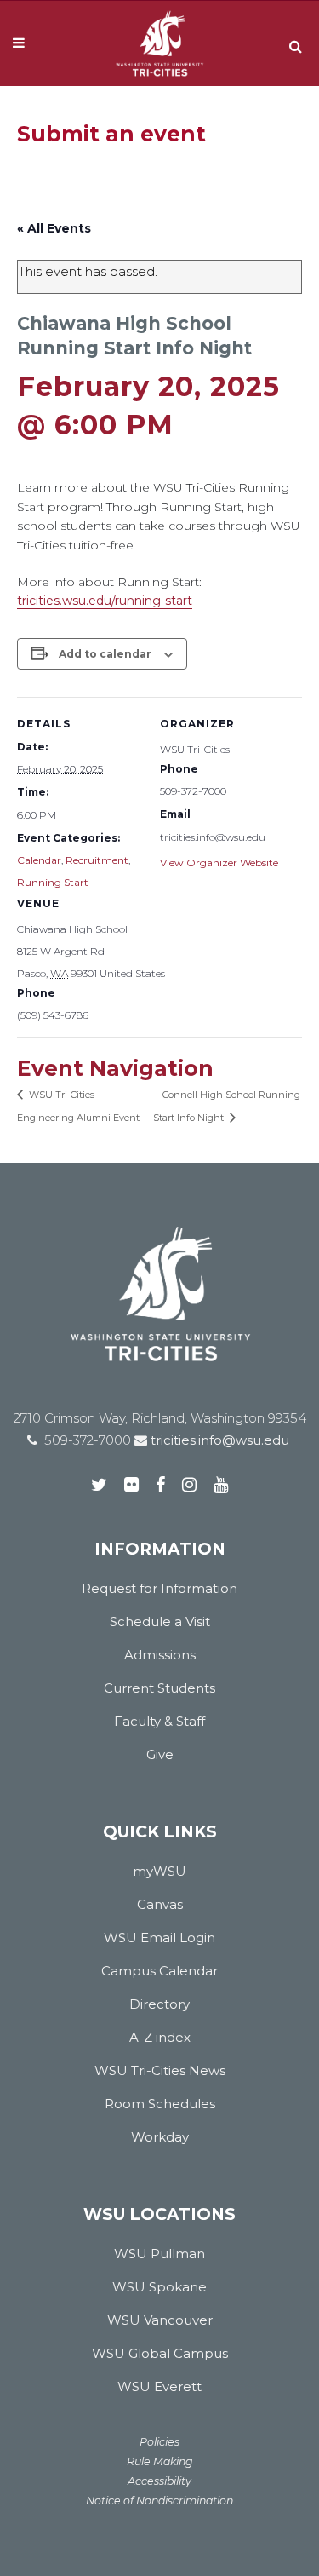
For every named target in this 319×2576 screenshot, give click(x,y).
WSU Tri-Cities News (160, 2070)
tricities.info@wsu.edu (218, 1440)
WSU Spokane (159, 2287)
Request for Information (159, 1588)
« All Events (54, 228)
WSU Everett (159, 2386)
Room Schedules (160, 2104)
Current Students (159, 1688)
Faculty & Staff (159, 1721)
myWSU (159, 1871)
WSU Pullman (159, 2254)
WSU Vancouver (160, 2320)
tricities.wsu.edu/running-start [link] (105, 601)
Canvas (160, 1904)
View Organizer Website (219, 862)
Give (160, 1754)
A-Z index (160, 2037)
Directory (159, 2004)
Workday (160, 2137)
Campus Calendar (159, 1971)
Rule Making (160, 2461)
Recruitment (97, 860)
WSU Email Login (159, 1938)
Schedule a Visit (160, 1621)
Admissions (160, 1655)
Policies (159, 2442)
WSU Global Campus (160, 2353)
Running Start (53, 882)
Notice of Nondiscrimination (159, 2501)
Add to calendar (105, 654)
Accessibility (159, 2481)
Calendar (39, 860)
